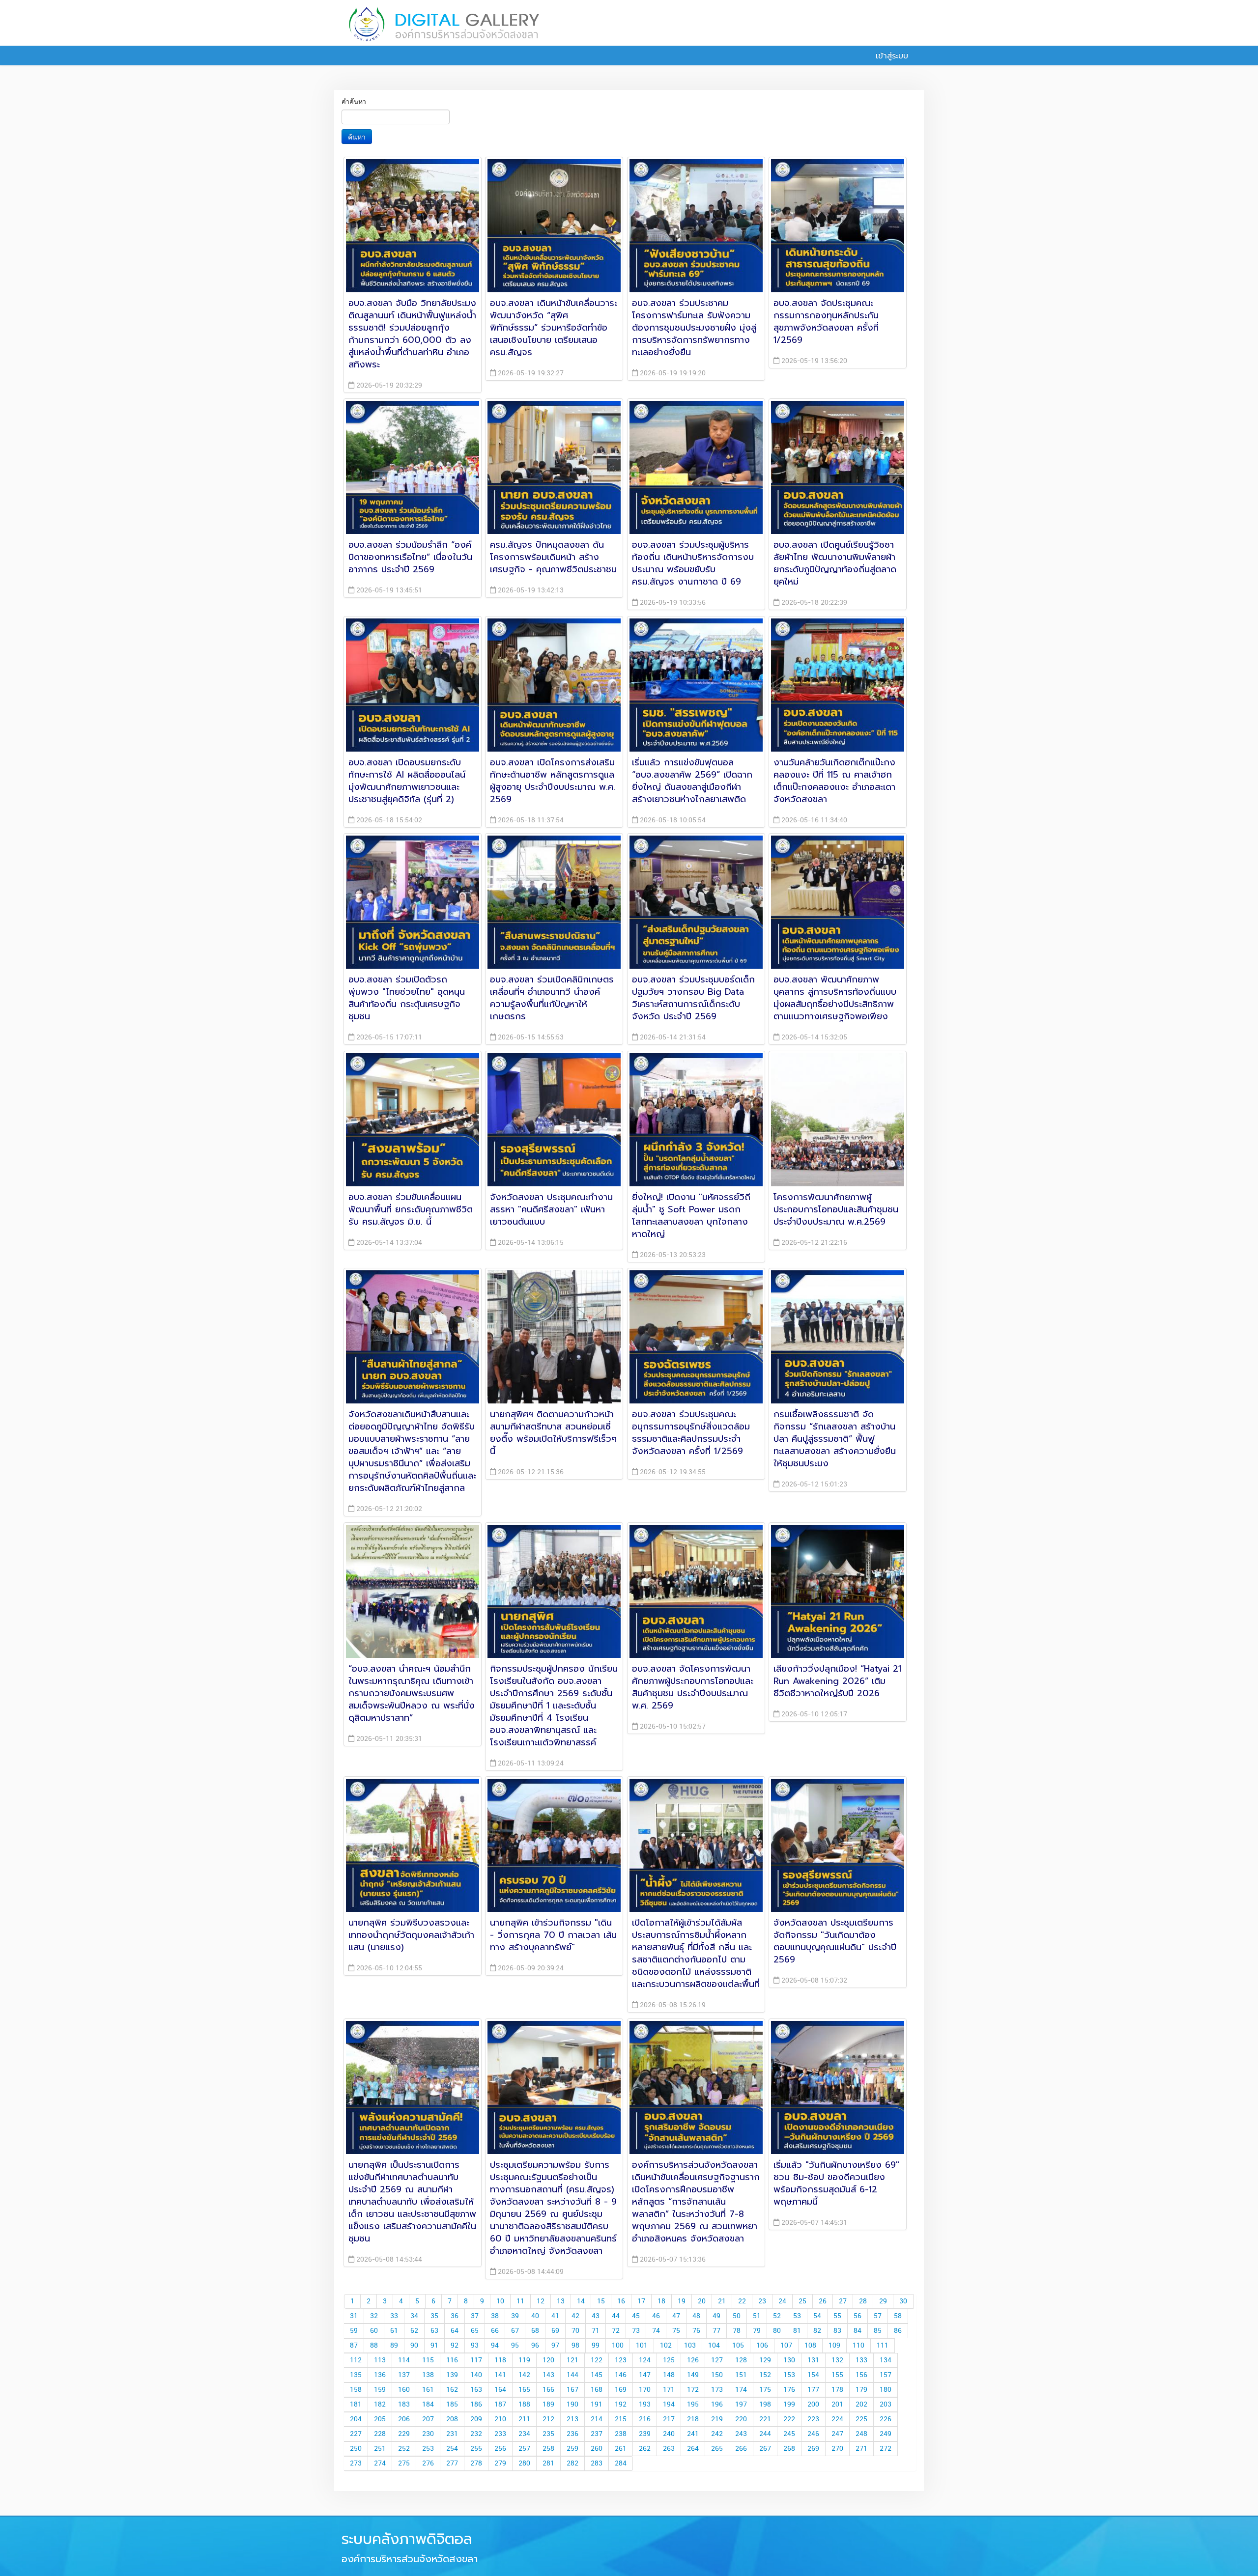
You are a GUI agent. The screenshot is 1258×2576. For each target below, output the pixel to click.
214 (597, 2419)
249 (886, 2434)
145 (597, 2375)
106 (762, 2346)
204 (356, 2419)
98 (575, 2346)
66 (495, 2331)
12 (541, 2301)
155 (837, 2375)
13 (561, 2301)
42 (575, 2316)
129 (765, 2360)
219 (717, 2419)
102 (666, 2346)
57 (878, 2316)
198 (765, 2405)
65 (475, 2331)
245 (789, 2434)
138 (428, 2375)
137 (404, 2375)
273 (356, 2464)
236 (572, 2434)
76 (696, 2331)
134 (886, 2360)
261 (621, 2449)
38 (495, 2316)
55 (837, 2316)
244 (765, 2434)
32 (374, 2316)
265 (717, 2449)
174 (741, 2390)
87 (354, 2346)
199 (789, 2405)
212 (548, 2419)
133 (861, 2360)
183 (404, 2405)
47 (676, 2316)
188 (524, 2405)
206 (404, 2419)
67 (515, 2331)
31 (354, 2316)
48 (696, 2316)
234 (524, 2434)
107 (786, 2346)
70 (575, 2331)
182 (380, 2405)
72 (616, 2331)
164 (500, 2390)
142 (524, 2375)
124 (645, 2360)
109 (834, 2346)
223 (813, 2419)
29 (883, 2301)
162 (452, 2390)
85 (878, 2331)
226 (886, 2419)
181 (356, 2405)
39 (515, 2316)
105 (738, 2346)
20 (702, 2301)
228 (380, 2434)
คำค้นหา (354, 102)
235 (548, 2434)
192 (621, 2405)
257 (524, 2449)
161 (428, 2390)
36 (455, 2316)
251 (380, 2449)
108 (810, 2346)
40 (535, 2316)
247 (837, 2434)
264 (693, 2449)
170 (645, 2390)
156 (861, 2375)
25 (802, 2301)
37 (475, 2316)
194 (669, 2405)
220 (741, 2419)
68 (535, 2331)
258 (548, 2449)
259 (572, 2449)
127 (717, 2360)
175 (765, 2390)
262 (645, 2449)
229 (404, 2434)
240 (669, 2434)
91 (434, 2346)
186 (476, 2405)
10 (500, 2301)
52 (777, 2316)
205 (380, 2419)
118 (500, 2360)
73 (636, 2331)
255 (476, 2449)
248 (861, 2434)
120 (548, 2360)
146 (621, 2375)
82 (817, 2331)
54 (817, 2316)
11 (520, 2301)
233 (500, 2434)
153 (789, 2375)
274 (380, 2464)
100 (618, 2346)
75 (676, 2331)
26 (823, 2301)
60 (374, 2331)
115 (428, 2360)
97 (555, 2346)
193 (645, 2405)
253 (428, 2449)
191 (597, 2405)
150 (717, 2375)
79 (757, 2331)
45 (636, 2316)
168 (597, 2390)
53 (797, 2316)
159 (380, 2390)
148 (669, 2375)
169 (621, 2390)
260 (597, 2449)
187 (500, 2405)
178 (837, 2390)
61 (394, 2331)
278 (476, 2464)
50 (737, 2316)
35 (434, 2316)
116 (452, 2360)
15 (601, 2301)
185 (452, 2405)
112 (356, 2360)
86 (898, 2331)
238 (621, 2434)
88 (374, 2346)
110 (858, 2346)
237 (597, 2434)
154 (813, 2375)
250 (356, 2449)
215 (621, 2419)
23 (762, 2301)
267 (765, 2449)
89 (394, 2346)
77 (716, 2331)
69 (555, 2331)
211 (524, 2419)
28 (863, 2301)
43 (596, 2316)
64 (455, 2331)
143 (548, 2375)
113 (380, 2360)
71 (596, 2331)
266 (741, 2449)
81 (797, 2331)
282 (572, 2464)
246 (813, 2434)
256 (500, 2449)
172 (693, 2390)
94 (495, 2346)
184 (428, 2405)
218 (693, 2419)
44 (616, 2316)
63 (434, 2331)
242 (717, 2434)
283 (597, 2464)
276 (428, 2464)
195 (693, 2405)
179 (861, 2390)
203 (886, 2405)
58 (898, 2316)
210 (500, 2419)
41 (555, 2316)
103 (690, 2346)
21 (722, 2301)
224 (837, 2419)
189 (548, 2405)
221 (765, 2419)
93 (475, 2346)
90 (414, 2346)
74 (656, 2331)
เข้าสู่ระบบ (890, 56)
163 (476, 2390)
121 (572, 2360)
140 (476, 2375)
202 (861, 2405)
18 (661, 2301)
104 (714, 2346)
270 (837, 2449)
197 (741, 2405)
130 (789, 2360)
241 (693, 2434)
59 (354, 2331)
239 (645, 2434)
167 (572, 2390)
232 (476, 2434)
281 (548, 2464)
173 (717, 2390)
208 (452, 2419)
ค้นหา (357, 137)
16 (621, 2301)
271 (861, 2449)
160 (404, 2390)
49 (716, 2316)
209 (476, 2419)
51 (757, 2316)
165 (524, 2390)
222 (789, 2419)
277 (452, 2464)
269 (813, 2449)
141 (500, 2375)
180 (886, 2390)
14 (581, 2301)
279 (500, 2464)
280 (524, 2464)
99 (596, 2346)
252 (404, 2449)
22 (742, 2301)
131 (813, 2360)
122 (597, 2360)
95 (515, 2346)
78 (737, 2331)
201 (837, 2405)
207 (428, 2419)
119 (524, 2360)
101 (642, 2346)
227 (356, 2434)
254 (452, 2449)
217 (669, 2419)
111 (883, 2346)
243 (741, 2434)
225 (861, 2419)
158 (356, 2390)
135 (356, 2375)
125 (669, 2360)
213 (572, 2419)
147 (645, 2375)
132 (837, 2360)
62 (414, 2331)
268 (789, 2449)
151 (741, 2375)
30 (903, 2301)
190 (572, 2405)
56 (858, 2316)
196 (717, 2405)
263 (669, 2449)
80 (777, 2331)
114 (404, 2360)
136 (380, 2375)
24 (782, 2301)
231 (452, 2434)
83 (837, 2331)
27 (843, 2301)
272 (886, 2449)
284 (621, 2464)
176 (789, 2390)
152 (765, 2375)
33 (394, 2316)
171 (669, 2390)
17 (641, 2301)
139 (452, 2375)
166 (548, 2390)
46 (656, 2316)
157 (886, 2375)
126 (693, 2360)
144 (572, 2375)
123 (621, 2360)
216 (645, 2419)
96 (535, 2346)
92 (455, 2346)
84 (858, 2331)
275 (404, 2464)
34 (414, 2316)
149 (693, 2375)
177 (813, 2390)
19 (682, 2301)
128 (741, 2360)
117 (476, 2360)
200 (813, 2405)
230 (428, 2434)
